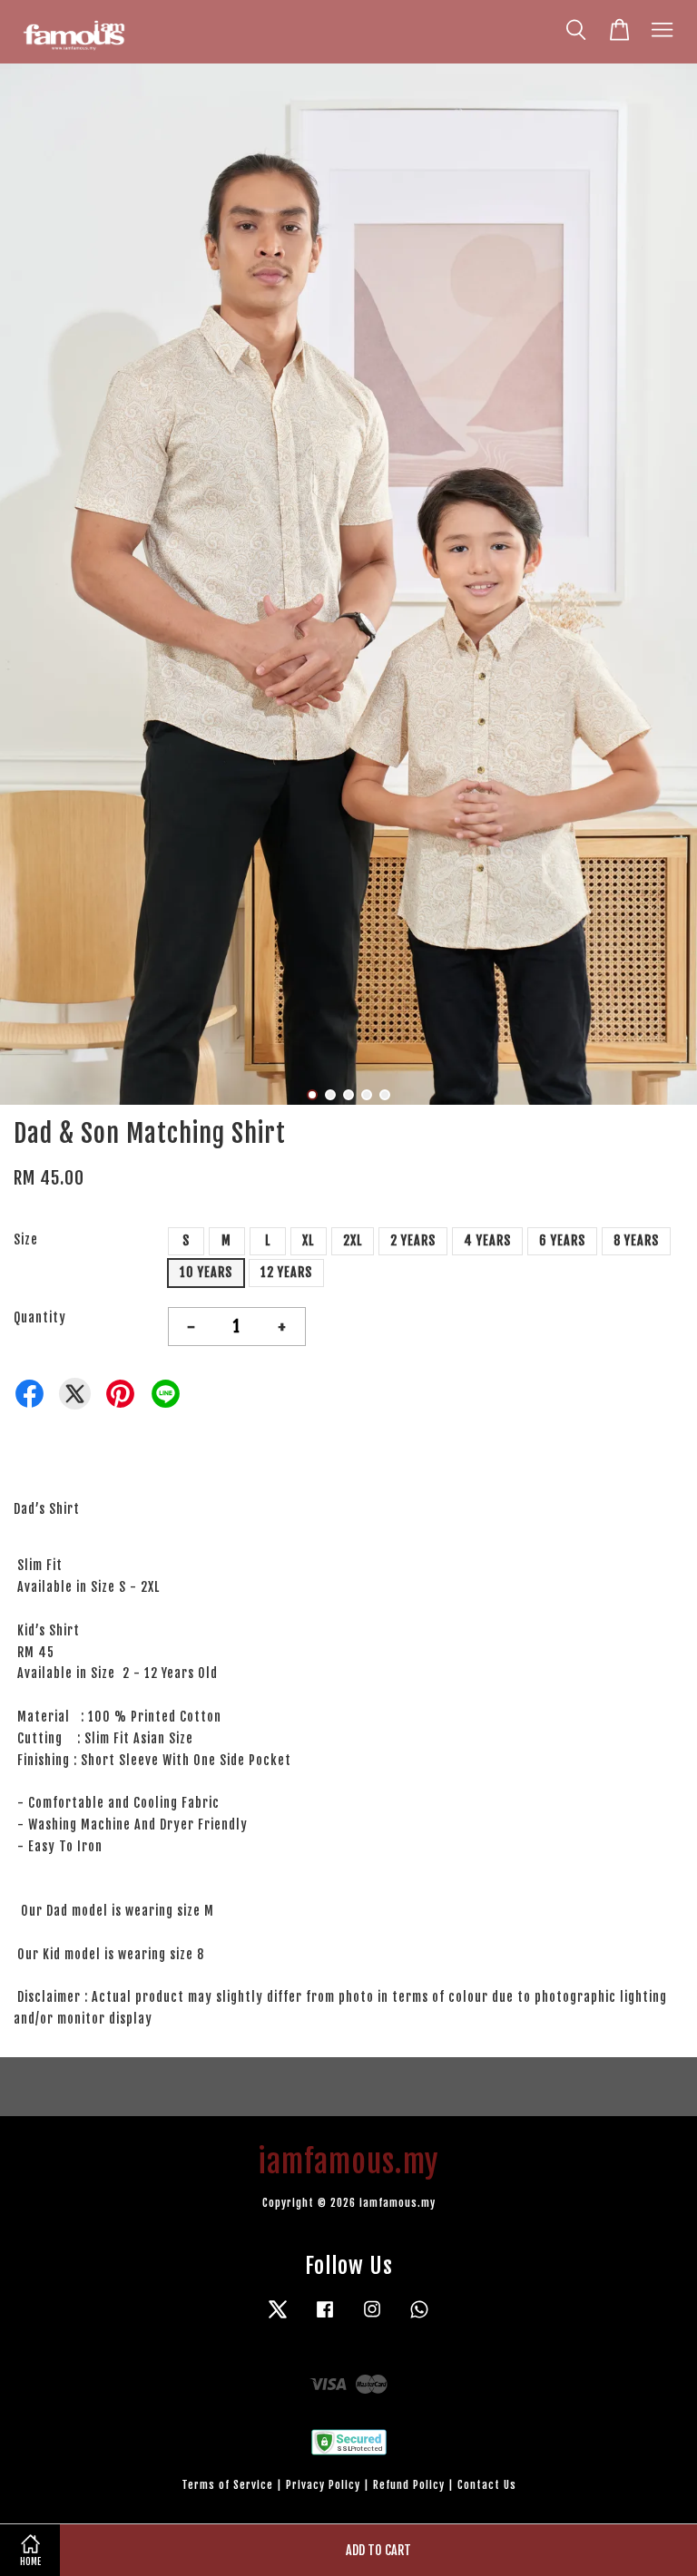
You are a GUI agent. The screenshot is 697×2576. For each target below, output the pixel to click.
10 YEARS (206, 1272)
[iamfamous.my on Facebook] (325, 2318)
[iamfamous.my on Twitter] (278, 2318)
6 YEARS (562, 1240)
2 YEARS (413, 1240)
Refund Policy (409, 2485)
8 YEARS (636, 1240)
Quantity (40, 1317)
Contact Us (487, 2485)
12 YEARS (286, 1272)
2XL (353, 1240)
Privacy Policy (323, 2485)
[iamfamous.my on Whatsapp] (419, 2318)
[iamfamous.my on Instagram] (372, 2318)
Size (26, 1239)
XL (308, 1240)
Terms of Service (227, 2485)
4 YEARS (487, 1240)
